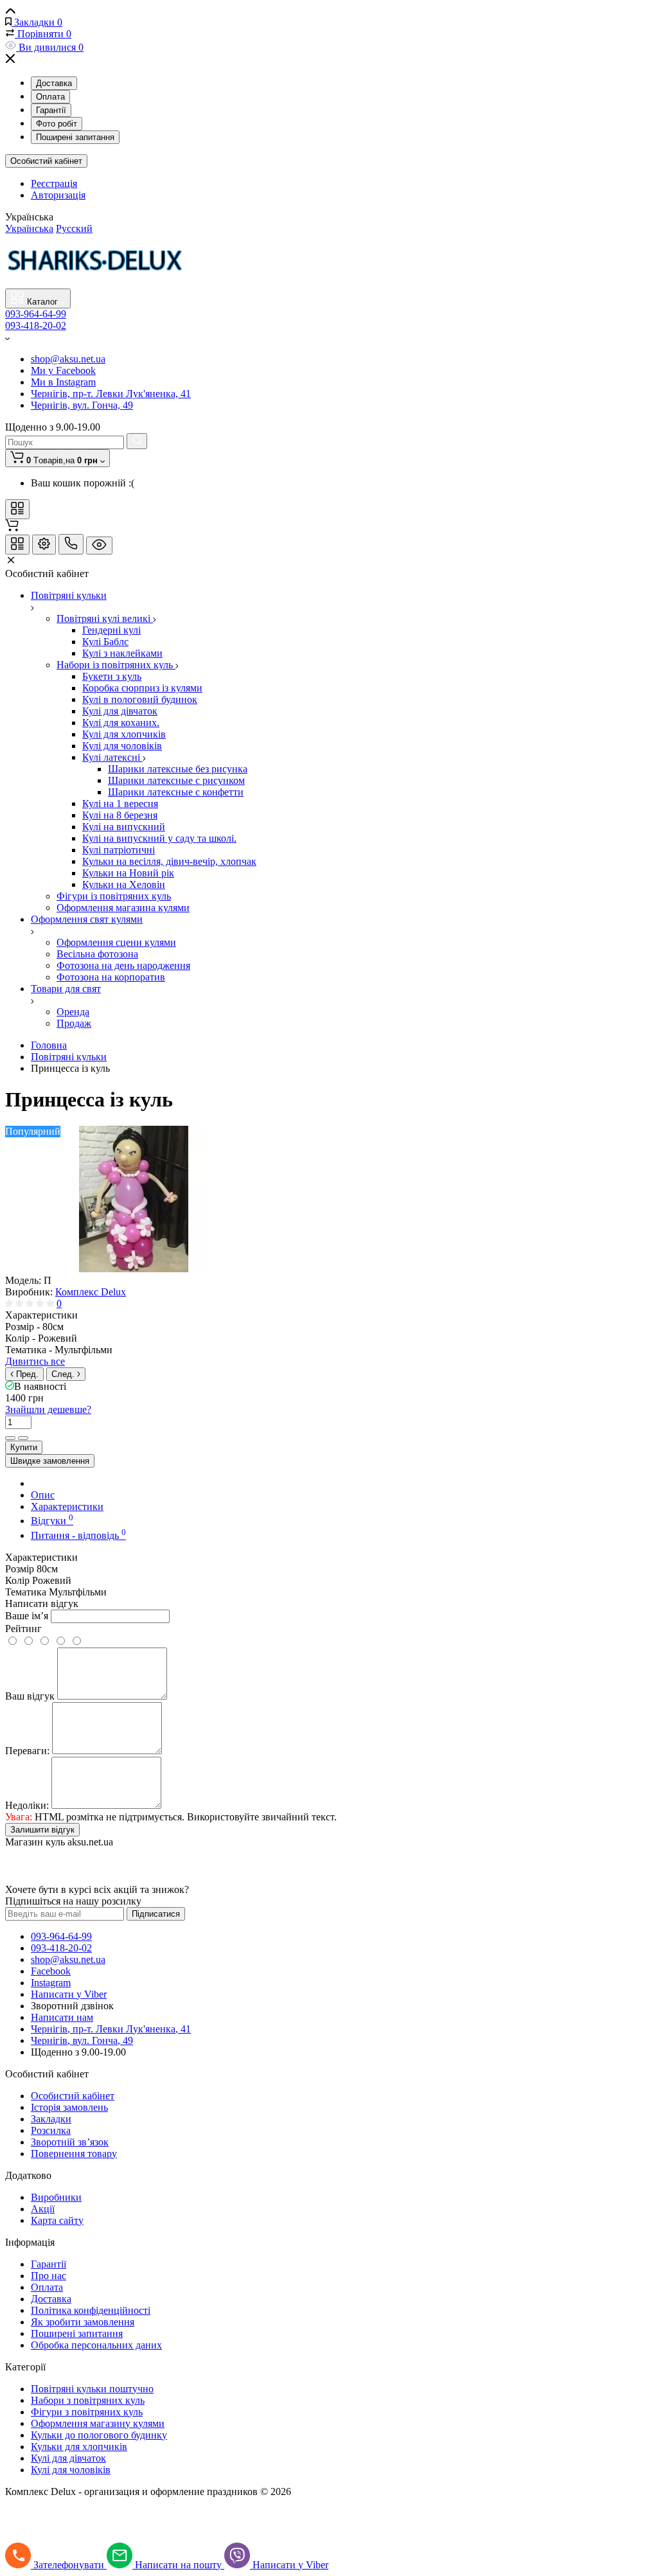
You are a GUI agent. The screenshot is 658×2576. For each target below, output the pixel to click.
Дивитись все (35, 1361)
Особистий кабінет (46, 161)
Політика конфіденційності (91, 2310)
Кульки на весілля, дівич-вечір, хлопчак (169, 861)
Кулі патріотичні (119, 850)
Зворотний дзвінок (72, 2006)
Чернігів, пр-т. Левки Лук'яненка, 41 (111, 394)
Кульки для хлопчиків (79, 2447)
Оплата (50, 97)
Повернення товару (74, 2154)
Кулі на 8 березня (120, 815)
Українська (29, 228)
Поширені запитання (75, 137)
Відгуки (52, 1521)
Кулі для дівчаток (120, 711)
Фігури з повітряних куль (87, 2412)
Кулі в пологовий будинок (140, 699)
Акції (43, 2209)
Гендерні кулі (111, 630)
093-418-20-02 (36, 325)
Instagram (51, 1983)
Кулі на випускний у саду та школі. (159, 838)
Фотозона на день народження (123, 965)
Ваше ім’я (27, 1616)
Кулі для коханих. (121, 723)
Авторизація (58, 195)
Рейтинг (23, 1629)
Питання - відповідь (78, 1535)
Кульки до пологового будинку (99, 2435)
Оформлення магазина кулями (123, 908)
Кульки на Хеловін (124, 884)
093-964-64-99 (36, 314)
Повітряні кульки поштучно (92, 2389)
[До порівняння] (10, 1438)
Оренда (73, 1012)
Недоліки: (27, 1805)
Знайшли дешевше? (48, 1409)
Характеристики (67, 1506)
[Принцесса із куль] (134, 1269)
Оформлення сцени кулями (116, 942)
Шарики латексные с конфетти (176, 792)
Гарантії (51, 110)
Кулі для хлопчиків (124, 734)
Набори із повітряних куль (116, 665)
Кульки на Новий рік (128, 873)
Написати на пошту (180, 2565)
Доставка (54, 83)
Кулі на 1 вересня (120, 804)
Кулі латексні (112, 757)
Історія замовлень (69, 2107)
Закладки (51, 2119)
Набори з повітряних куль (88, 2400)
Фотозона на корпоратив (111, 977)
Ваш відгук (30, 1696)
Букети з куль (112, 676)
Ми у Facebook (63, 370)
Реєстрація (54, 183)
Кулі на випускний (124, 827)
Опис (43, 1495)
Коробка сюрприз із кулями (142, 688)
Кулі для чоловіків (122, 746)
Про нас (49, 2276)
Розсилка (51, 2130)
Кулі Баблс (105, 642)
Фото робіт (57, 124)
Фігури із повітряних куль (114, 896)
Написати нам (62, 2017)
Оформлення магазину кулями (98, 2423)
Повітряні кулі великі (105, 618)
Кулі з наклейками (122, 653)
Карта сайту (57, 2220)
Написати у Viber (69, 1994)
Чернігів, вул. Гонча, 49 (82, 405)
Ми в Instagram (63, 382)
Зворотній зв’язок (70, 2142)
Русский (74, 228)
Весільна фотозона (97, 954)
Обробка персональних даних (96, 2345)
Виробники (56, 2197)
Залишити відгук (42, 1830)
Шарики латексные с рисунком (176, 780)
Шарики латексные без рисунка (178, 769)
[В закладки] (23, 1438)
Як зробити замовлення (83, 2322)
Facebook (51, 1971)
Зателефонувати (70, 2565)
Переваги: (27, 1751)
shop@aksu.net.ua (68, 359)
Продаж (74, 1023)
